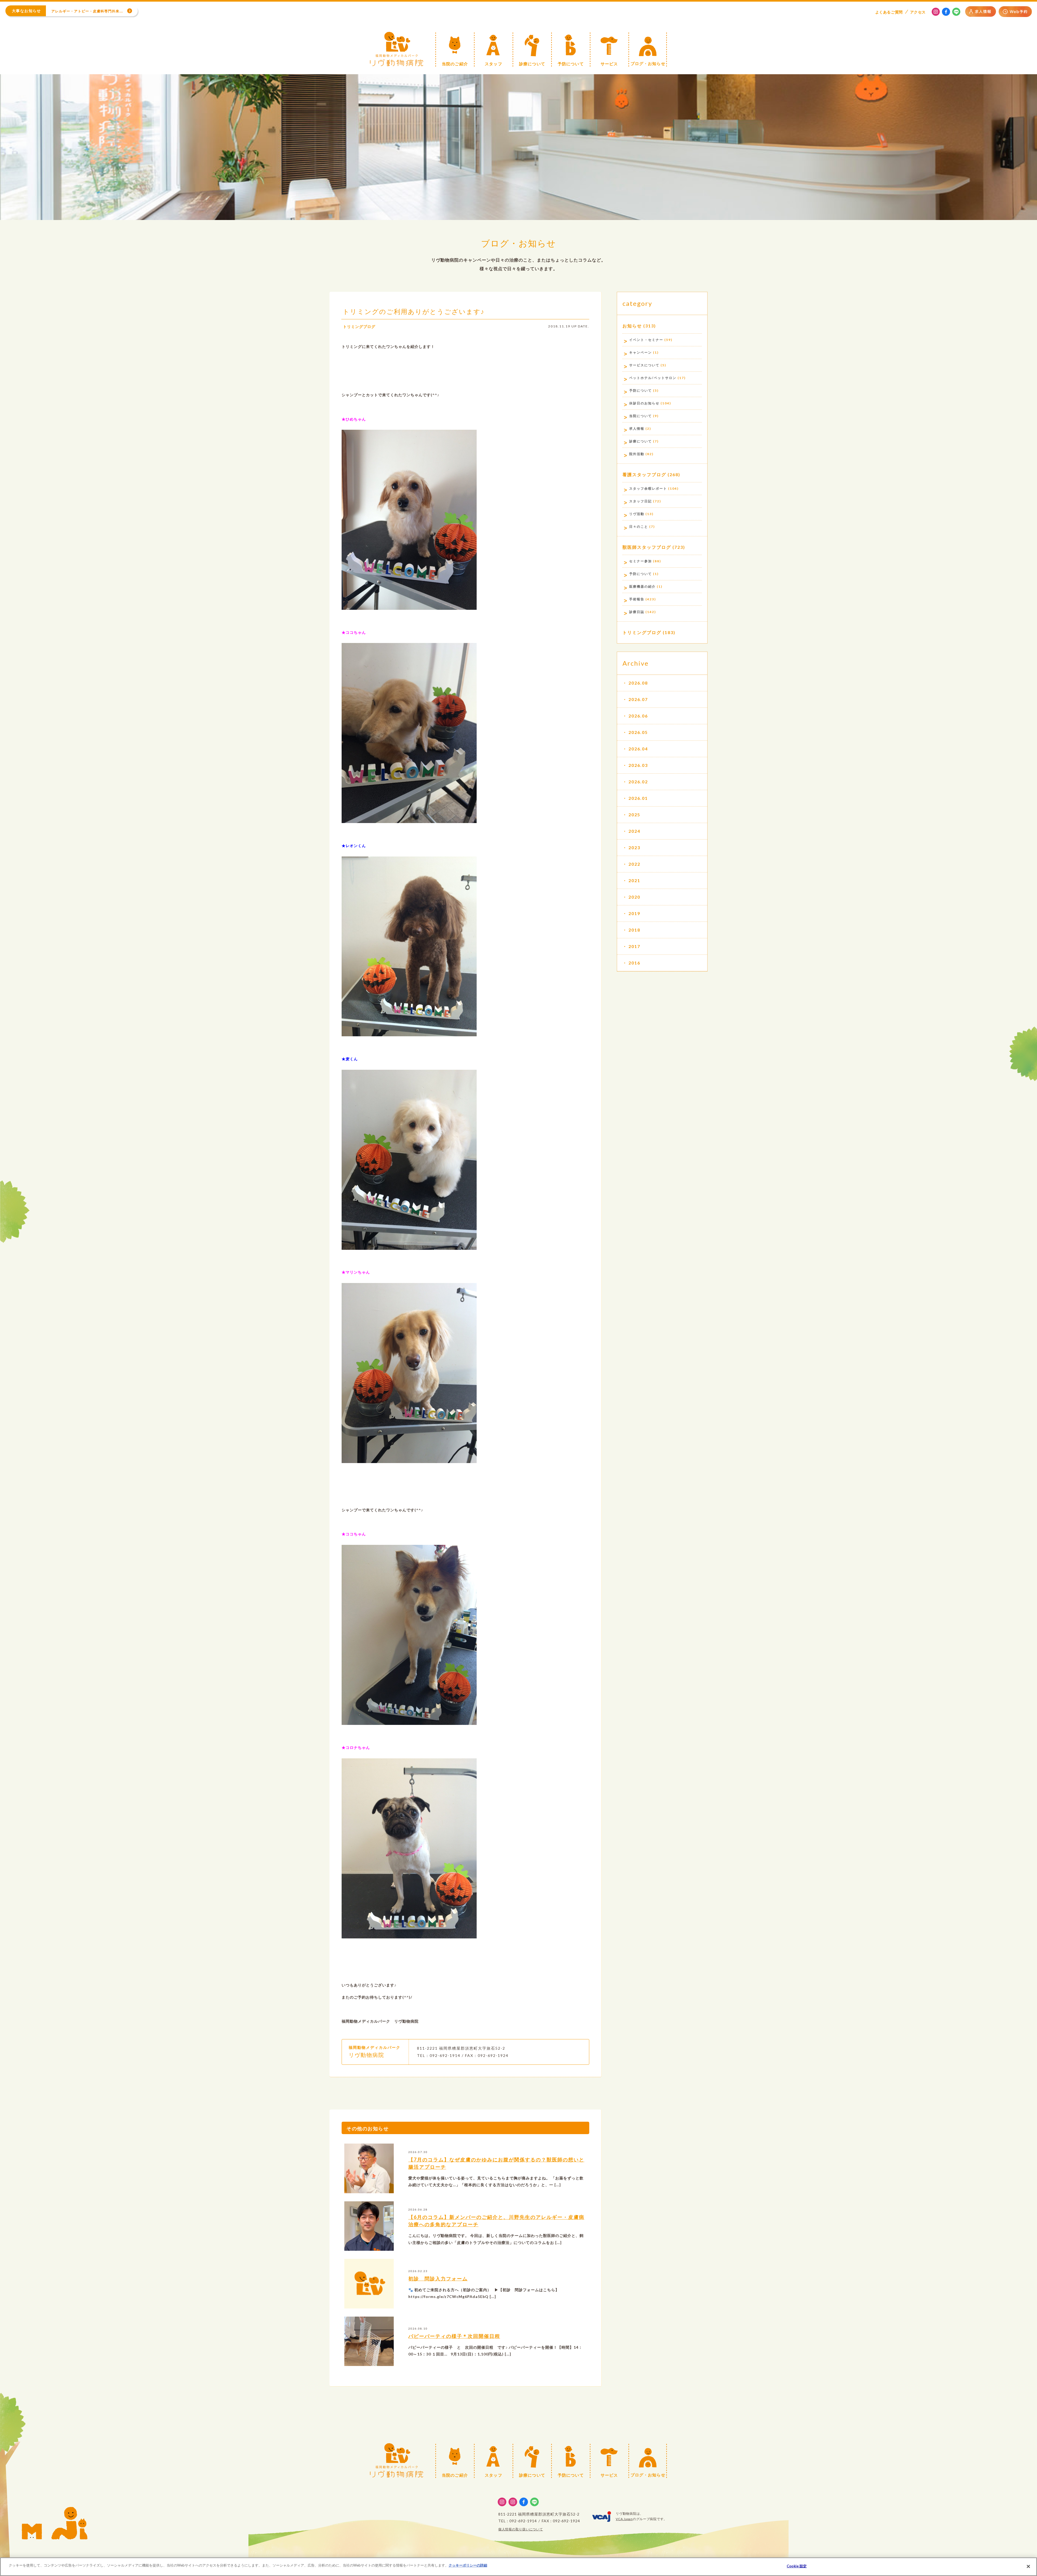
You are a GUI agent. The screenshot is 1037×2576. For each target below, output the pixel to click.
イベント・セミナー (646, 340)
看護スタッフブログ (644, 474)
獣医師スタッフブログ (647, 547)
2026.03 (638, 765)
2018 (634, 930)
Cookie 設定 (797, 2566)
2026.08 (638, 683)
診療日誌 (637, 612)
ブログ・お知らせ (518, 243)
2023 (634, 847)
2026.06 (638, 716)
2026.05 (638, 732)
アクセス (918, 12)
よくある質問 (889, 12)
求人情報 (637, 429)
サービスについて (644, 365)
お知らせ (632, 326)
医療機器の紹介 (642, 586)
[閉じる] (1028, 2566)
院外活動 (637, 454)
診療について (641, 441)
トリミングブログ (359, 326)
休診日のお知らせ (644, 403)
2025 (634, 815)
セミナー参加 (641, 561)
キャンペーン (641, 352)
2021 (634, 880)
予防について (641, 390)
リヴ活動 (637, 514)
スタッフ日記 (641, 501)
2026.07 (638, 699)
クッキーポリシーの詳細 (468, 2565)
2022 (634, 864)
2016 (634, 963)
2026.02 (638, 782)
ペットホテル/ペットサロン (653, 378)
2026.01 (638, 798)
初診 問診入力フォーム (438, 2279)
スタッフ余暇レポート (648, 488)
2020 (634, 897)
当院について (641, 416)
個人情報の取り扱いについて (521, 2529)
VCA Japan (624, 2519)
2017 (634, 946)
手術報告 (637, 599)
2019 (634, 913)
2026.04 (638, 749)
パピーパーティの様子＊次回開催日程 (454, 2336)
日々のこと (639, 527)
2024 (634, 831)
